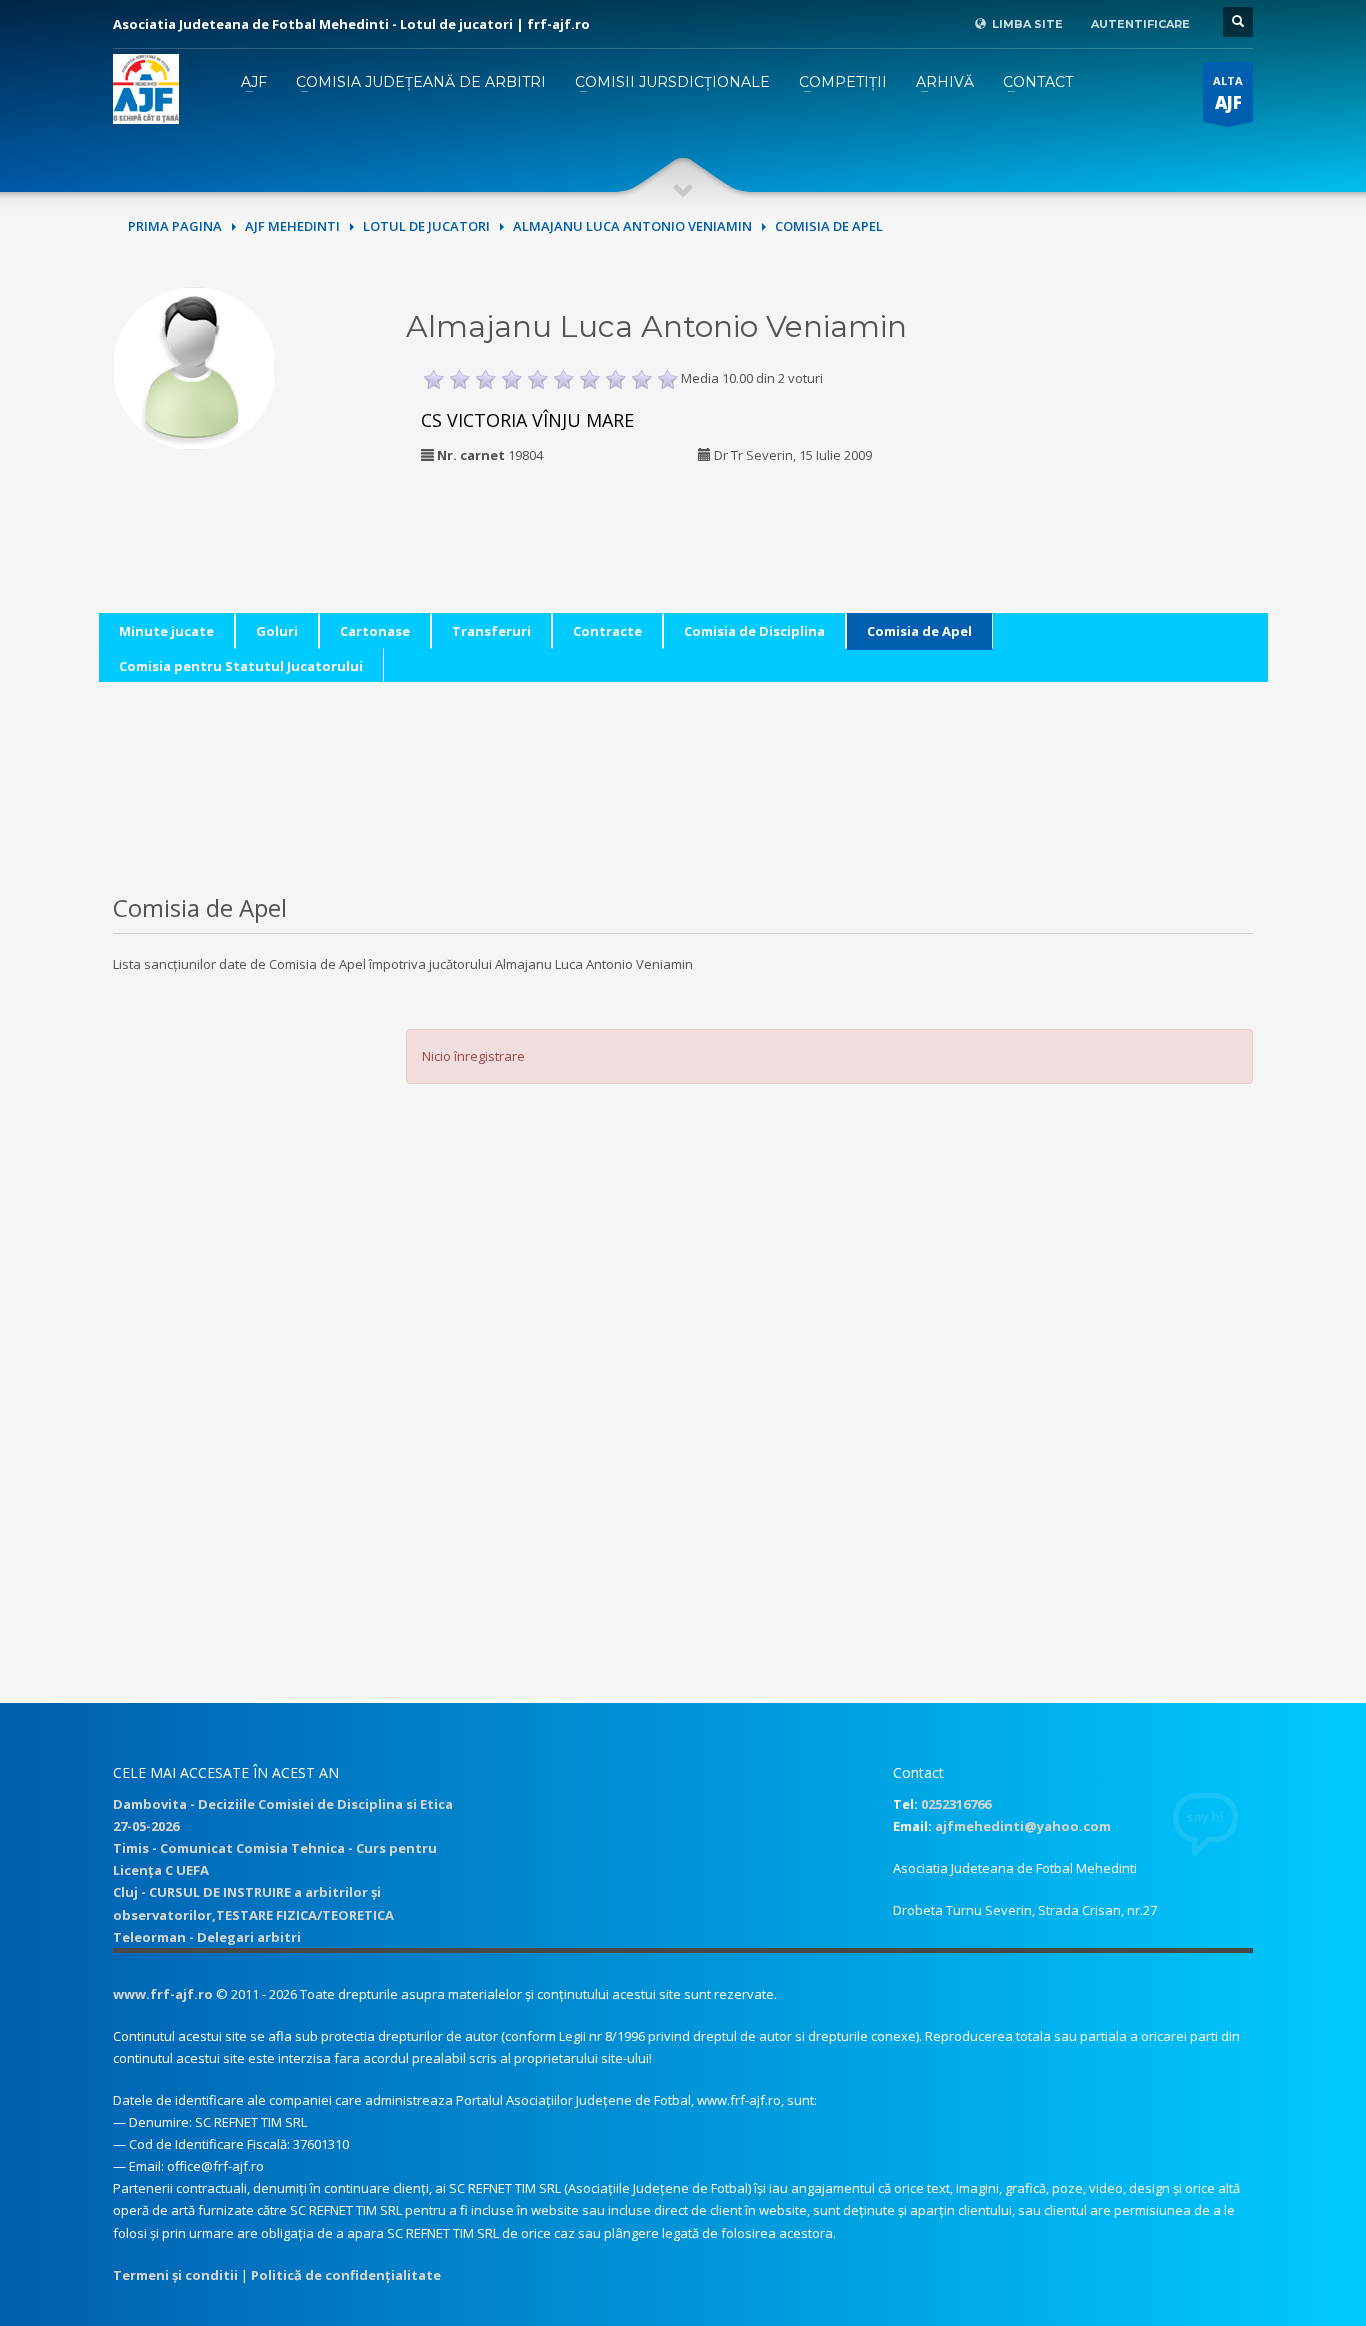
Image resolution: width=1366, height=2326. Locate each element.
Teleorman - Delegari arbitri (207, 1937)
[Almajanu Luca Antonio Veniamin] (194, 366)
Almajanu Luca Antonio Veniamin (632, 226)
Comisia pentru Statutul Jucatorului (241, 666)
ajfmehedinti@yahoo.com (1023, 1826)
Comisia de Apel (919, 631)
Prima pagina (175, 226)
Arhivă (945, 82)
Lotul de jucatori (426, 226)
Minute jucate (166, 631)
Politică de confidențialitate (346, 2275)
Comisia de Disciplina (754, 631)
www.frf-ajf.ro (163, 1994)
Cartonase (375, 631)
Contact (1038, 82)
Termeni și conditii (175, 2275)
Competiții (843, 82)
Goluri (277, 631)
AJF (254, 82)
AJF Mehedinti (292, 226)
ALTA (1228, 93)
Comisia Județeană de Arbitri (421, 82)
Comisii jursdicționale (672, 82)
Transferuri (491, 631)
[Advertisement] (1116, 412)
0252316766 (956, 1804)
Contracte (607, 631)
